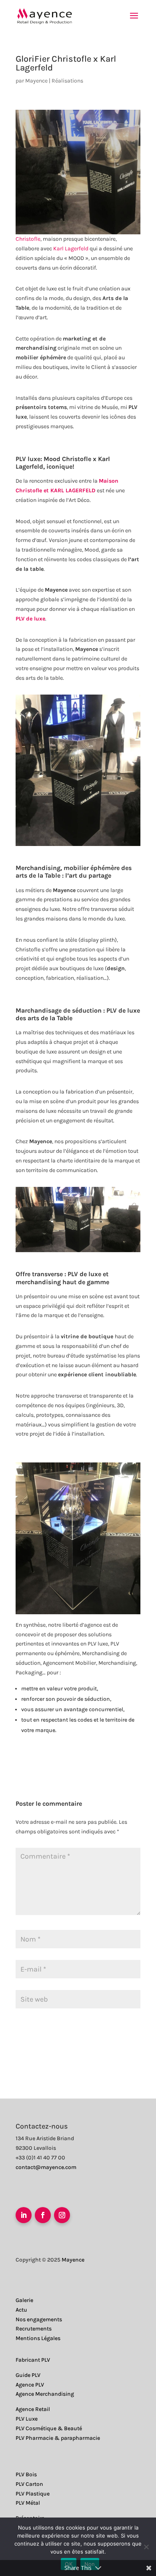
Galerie (24, 2300)
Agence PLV (30, 2385)
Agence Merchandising (45, 2394)
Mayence (36, 81)
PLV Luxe (27, 2419)
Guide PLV (28, 2375)
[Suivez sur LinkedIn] (24, 2215)
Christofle (28, 239)
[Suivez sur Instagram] (62, 2215)
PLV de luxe (84, 1274)
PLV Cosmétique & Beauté (49, 2428)
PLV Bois (26, 2474)
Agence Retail (33, 2409)
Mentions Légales (38, 2338)
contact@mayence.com (46, 2167)
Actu (21, 2310)
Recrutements (34, 2329)
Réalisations (67, 81)
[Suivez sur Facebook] (43, 2215)
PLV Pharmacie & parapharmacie (58, 2438)
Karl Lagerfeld (71, 249)
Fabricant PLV (33, 2360)
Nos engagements (39, 2319)
